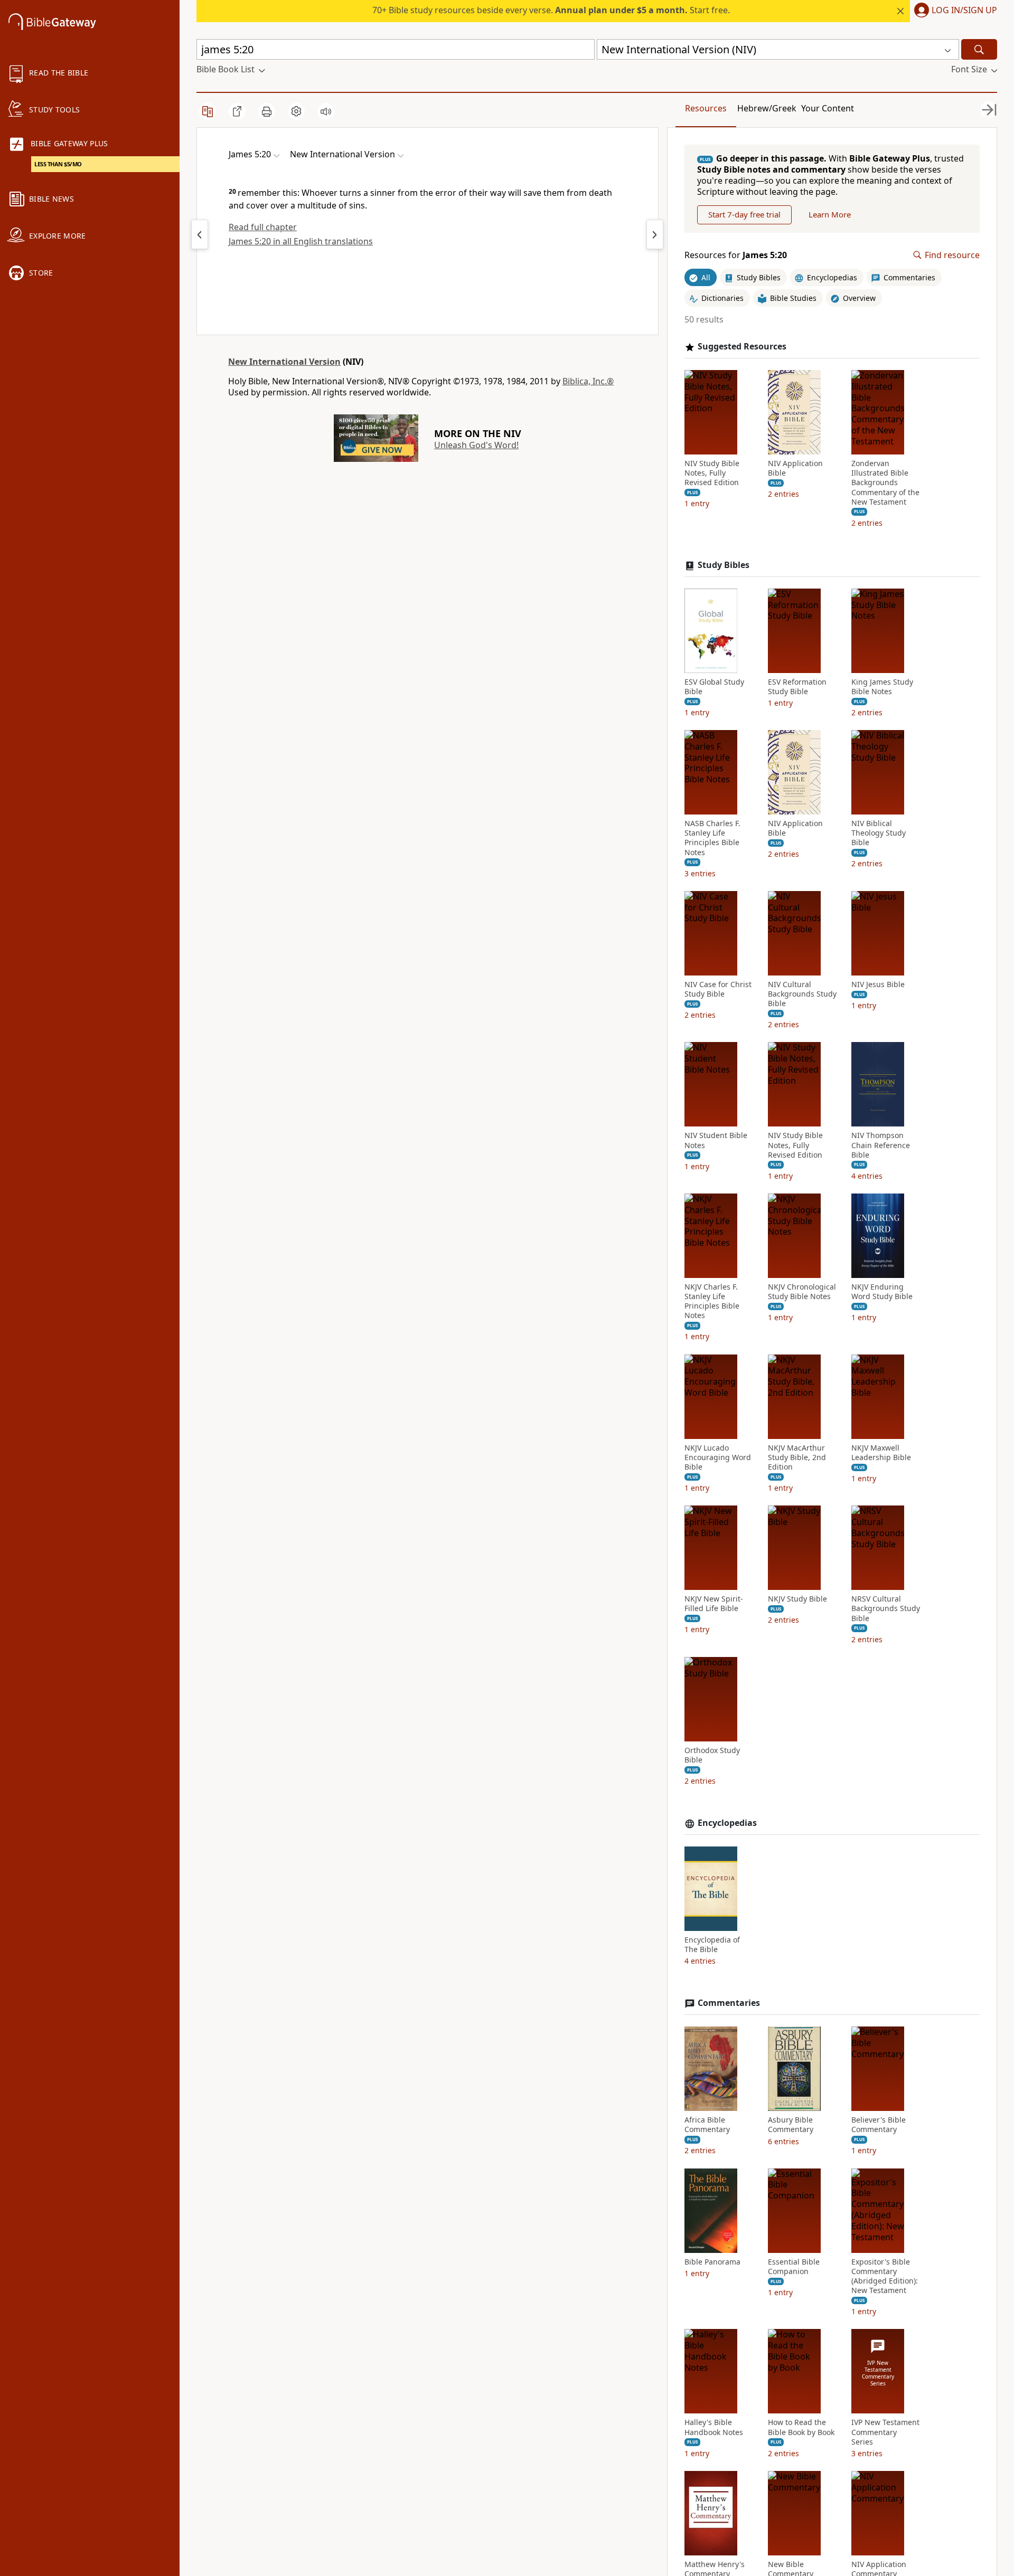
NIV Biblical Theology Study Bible (879, 833)
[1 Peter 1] (655, 234)
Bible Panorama (712, 2262)
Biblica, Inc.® (588, 381)
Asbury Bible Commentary (791, 2125)
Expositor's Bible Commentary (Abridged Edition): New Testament (885, 2276)
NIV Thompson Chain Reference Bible (881, 1145)
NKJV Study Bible (797, 1599)
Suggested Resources (742, 347)
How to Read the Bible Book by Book (801, 2427)
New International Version (284, 362)
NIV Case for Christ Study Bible (718, 989)
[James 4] (200, 234)
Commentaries (729, 2003)
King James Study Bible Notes (882, 687)
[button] (954, 11)
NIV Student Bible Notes (716, 1140)
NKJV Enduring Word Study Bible (882, 1292)
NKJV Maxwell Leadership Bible (881, 1453)
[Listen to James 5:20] (326, 111)
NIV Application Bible (795, 468)
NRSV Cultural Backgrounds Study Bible (886, 1608)
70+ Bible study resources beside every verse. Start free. (551, 10)
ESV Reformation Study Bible (797, 687)
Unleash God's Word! (476, 445)
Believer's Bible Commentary (879, 2125)
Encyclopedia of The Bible (712, 1945)
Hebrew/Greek (767, 108)
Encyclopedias (727, 1823)
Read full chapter (263, 227)
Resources (706, 108)
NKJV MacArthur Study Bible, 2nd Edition (797, 1457)
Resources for (736, 255)
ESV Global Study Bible (714, 687)
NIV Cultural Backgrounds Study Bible (802, 994)
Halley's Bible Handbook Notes (714, 2427)
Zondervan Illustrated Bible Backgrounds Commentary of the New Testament (885, 483)
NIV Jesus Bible (878, 984)
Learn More (830, 214)
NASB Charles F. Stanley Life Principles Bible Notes (712, 838)
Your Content (828, 108)
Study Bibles (724, 565)
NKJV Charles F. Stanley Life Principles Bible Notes (712, 1301)
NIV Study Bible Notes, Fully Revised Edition (712, 473)
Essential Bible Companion (794, 2267)
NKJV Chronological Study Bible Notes (802, 1292)
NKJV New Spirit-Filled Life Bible (714, 1604)
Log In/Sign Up (964, 11)
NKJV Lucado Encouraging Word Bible (718, 1457)
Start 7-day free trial (744, 214)
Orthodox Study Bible (712, 1755)
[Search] (979, 49)
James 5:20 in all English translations (301, 241)
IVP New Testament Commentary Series (885, 2432)
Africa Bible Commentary (707, 2125)
